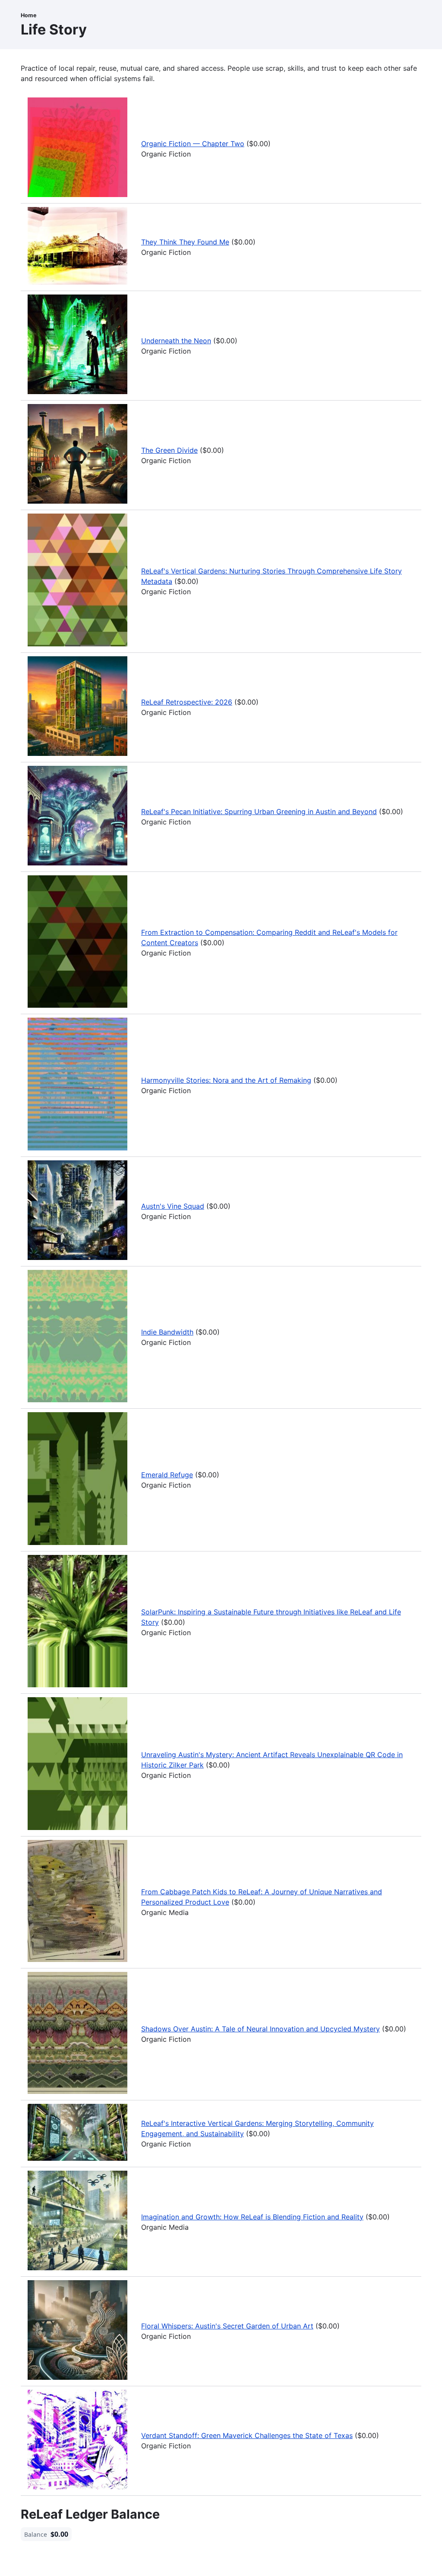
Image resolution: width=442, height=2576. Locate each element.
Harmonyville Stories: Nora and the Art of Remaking (226, 1080)
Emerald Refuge (167, 1475)
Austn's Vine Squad (173, 1206)
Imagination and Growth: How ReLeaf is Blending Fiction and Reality (252, 2217)
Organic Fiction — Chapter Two (193, 144)
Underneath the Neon (176, 341)
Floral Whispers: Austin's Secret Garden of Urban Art (227, 2326)
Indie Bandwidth (167, 1332)
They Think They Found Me (185, 242)
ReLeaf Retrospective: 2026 (187, 702)
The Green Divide (169, 450)
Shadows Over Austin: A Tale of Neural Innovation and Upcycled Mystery (260, 2029)
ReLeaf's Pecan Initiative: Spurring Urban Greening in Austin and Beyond (259, 812)
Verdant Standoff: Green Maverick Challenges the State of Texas (247, 2435)
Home (29, 15)
